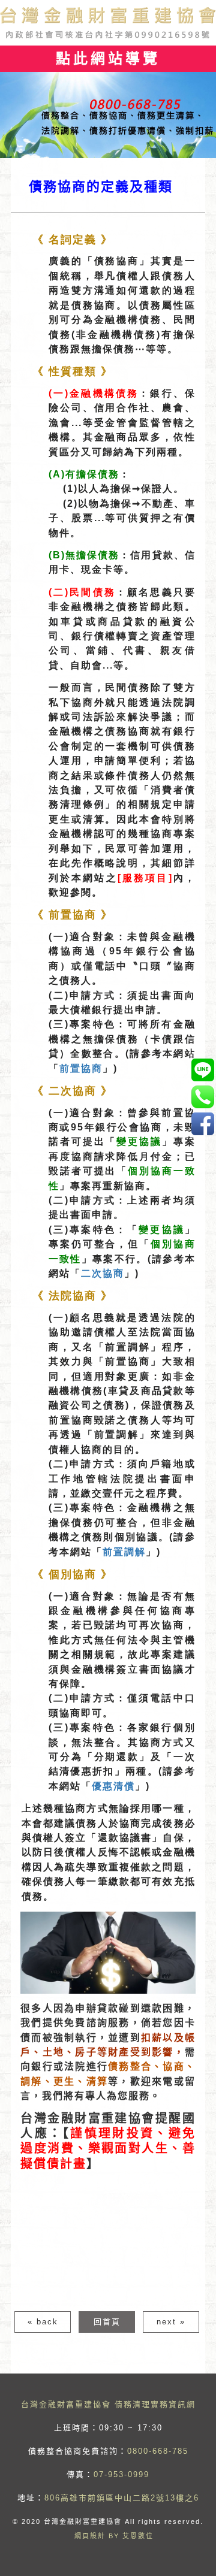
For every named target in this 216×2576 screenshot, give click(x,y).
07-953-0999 (121, 2474)
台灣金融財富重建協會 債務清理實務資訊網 (108, 2404)
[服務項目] (145, 878)
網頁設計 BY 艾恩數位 (114, 2536)
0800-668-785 (158, 2451)
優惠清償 (113, 1786)
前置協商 (81, 1068)
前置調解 (124, 1552)
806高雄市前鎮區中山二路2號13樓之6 (122, 2498)
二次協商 (103, 1273)
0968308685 (202, 1070)
